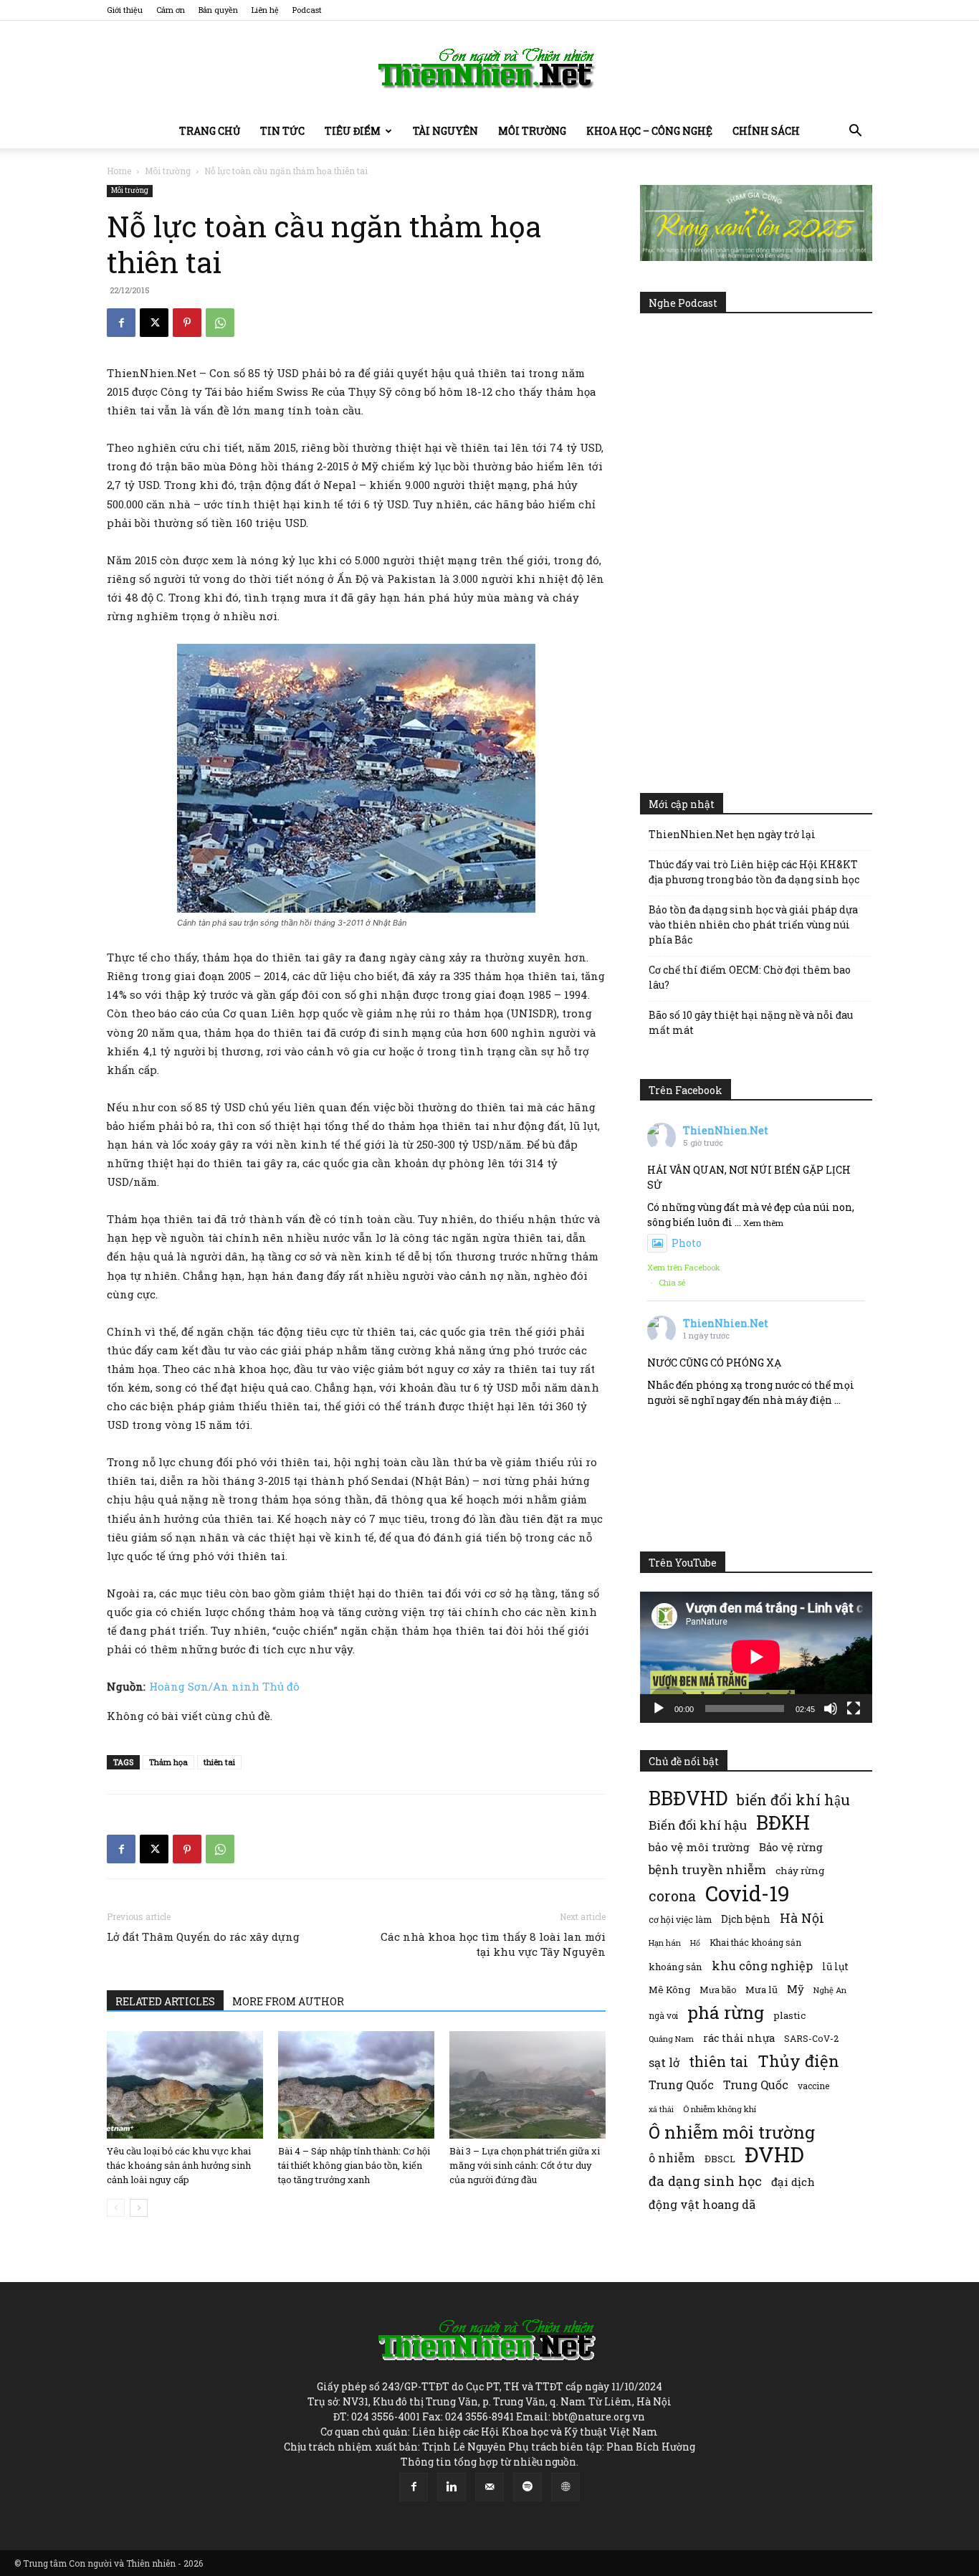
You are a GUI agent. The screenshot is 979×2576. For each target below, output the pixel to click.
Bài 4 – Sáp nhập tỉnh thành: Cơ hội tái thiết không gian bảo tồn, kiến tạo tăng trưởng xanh (354, 2165)
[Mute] (831, 1708)
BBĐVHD (688, 1798)
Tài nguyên (445, 131)
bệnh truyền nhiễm (707, 1869)
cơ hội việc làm (680, 1919)
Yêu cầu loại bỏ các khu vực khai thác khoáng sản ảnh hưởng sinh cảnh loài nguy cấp (179, 2165)
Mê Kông (669, 1990)
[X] (154, 323)
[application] (756, 1657)
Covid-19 (748, 1893)
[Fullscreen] (854, 1708)
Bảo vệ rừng (791, 1847)
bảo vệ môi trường (699, 1847)
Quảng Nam (671, 2039)
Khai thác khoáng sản (755, 1942)
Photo (687, 1243)
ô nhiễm (672, 2158)
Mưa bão (718, 1990)
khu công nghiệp (762, 1966)
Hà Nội (802, 1918)
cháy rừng (800, 1871)
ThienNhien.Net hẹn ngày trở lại (732, 834)
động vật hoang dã (702, 2204)
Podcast (307, 10)
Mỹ (796, 1989)
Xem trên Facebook (684, 1267)
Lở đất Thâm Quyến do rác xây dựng (203, 1936)
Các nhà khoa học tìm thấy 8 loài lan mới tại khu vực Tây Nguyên (493, 1944)
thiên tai (219, 1762)
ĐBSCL (720, 2159)
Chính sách (766, 131)
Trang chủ (210, 131)
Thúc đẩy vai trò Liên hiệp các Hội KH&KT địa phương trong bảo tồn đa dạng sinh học (754, 872)
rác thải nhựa (739, 2038)
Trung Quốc (756, 2085)
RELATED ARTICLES (165, 2001)
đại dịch (793, 2182)
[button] (855, 132)
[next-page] (139, 2208)
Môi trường (532, 131)
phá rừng (726, 2012)
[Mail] (489, 2487)
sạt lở (664, 2062)
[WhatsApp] (220, 323)
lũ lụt (835, 1966)
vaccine (813, 2086)
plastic (789, 2015)
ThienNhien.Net (726, 1130)
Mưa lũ (761, 1990)
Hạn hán (665, 1943)
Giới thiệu (125, 10)
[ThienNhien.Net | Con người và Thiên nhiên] (489, 68)
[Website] (565, 2487)
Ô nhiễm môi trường (732, 2132)
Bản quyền (218, 10)
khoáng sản (675, 1967)
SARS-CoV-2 (811, 2038)
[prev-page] (116, 2208)
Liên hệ (265, 10)
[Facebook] (121, 323)
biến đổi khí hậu (793, 1800)
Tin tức (282, 131)
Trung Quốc (681, 2085)
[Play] (659, 1708)
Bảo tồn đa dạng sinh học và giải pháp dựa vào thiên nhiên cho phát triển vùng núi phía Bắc (753, 925)
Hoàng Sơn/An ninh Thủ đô (224, 1686)
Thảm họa (168, 1762)
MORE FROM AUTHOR (288, 2001)
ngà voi (663, 2016)
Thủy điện (798, 2061)
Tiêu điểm (353, 131)
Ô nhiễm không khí (720, 2109)
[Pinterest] (187, 323)
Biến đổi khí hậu (698, 1825)
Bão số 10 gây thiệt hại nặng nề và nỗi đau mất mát (751, 1022)
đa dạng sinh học (705, 2181)
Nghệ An (830, 1990)
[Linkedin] (452, 2487)
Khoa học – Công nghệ (649, 131)
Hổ (695, 1943)
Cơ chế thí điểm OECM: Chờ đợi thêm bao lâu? (750, 977)
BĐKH (783, 1822)
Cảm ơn (171, 10)
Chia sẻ (672, 1282)
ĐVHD (774, 2154)
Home (119, 171)
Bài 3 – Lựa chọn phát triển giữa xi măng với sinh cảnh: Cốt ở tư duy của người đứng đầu (525, 2165)
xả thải (661, 2109)
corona (672, 1896)
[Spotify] (527, 2487)
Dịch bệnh (746, 1919)
